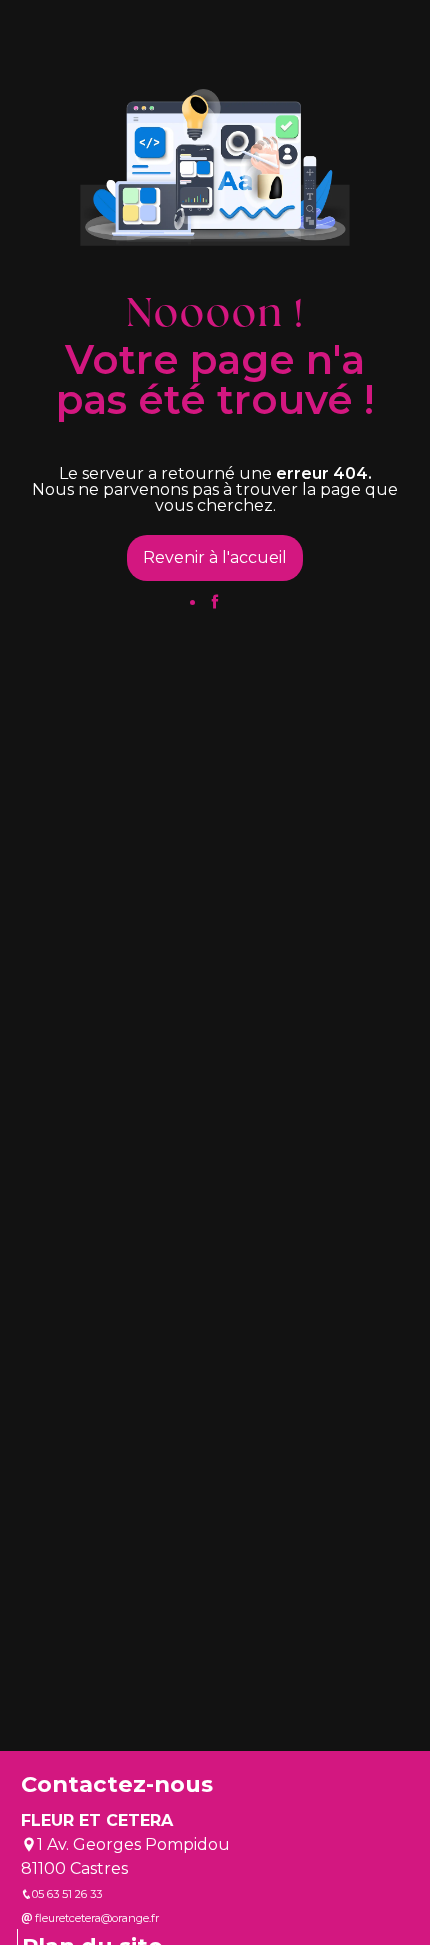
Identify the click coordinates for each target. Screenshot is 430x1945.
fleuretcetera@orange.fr (95, 1918)
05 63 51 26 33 (67, 1894)
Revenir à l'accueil (215, 557)
